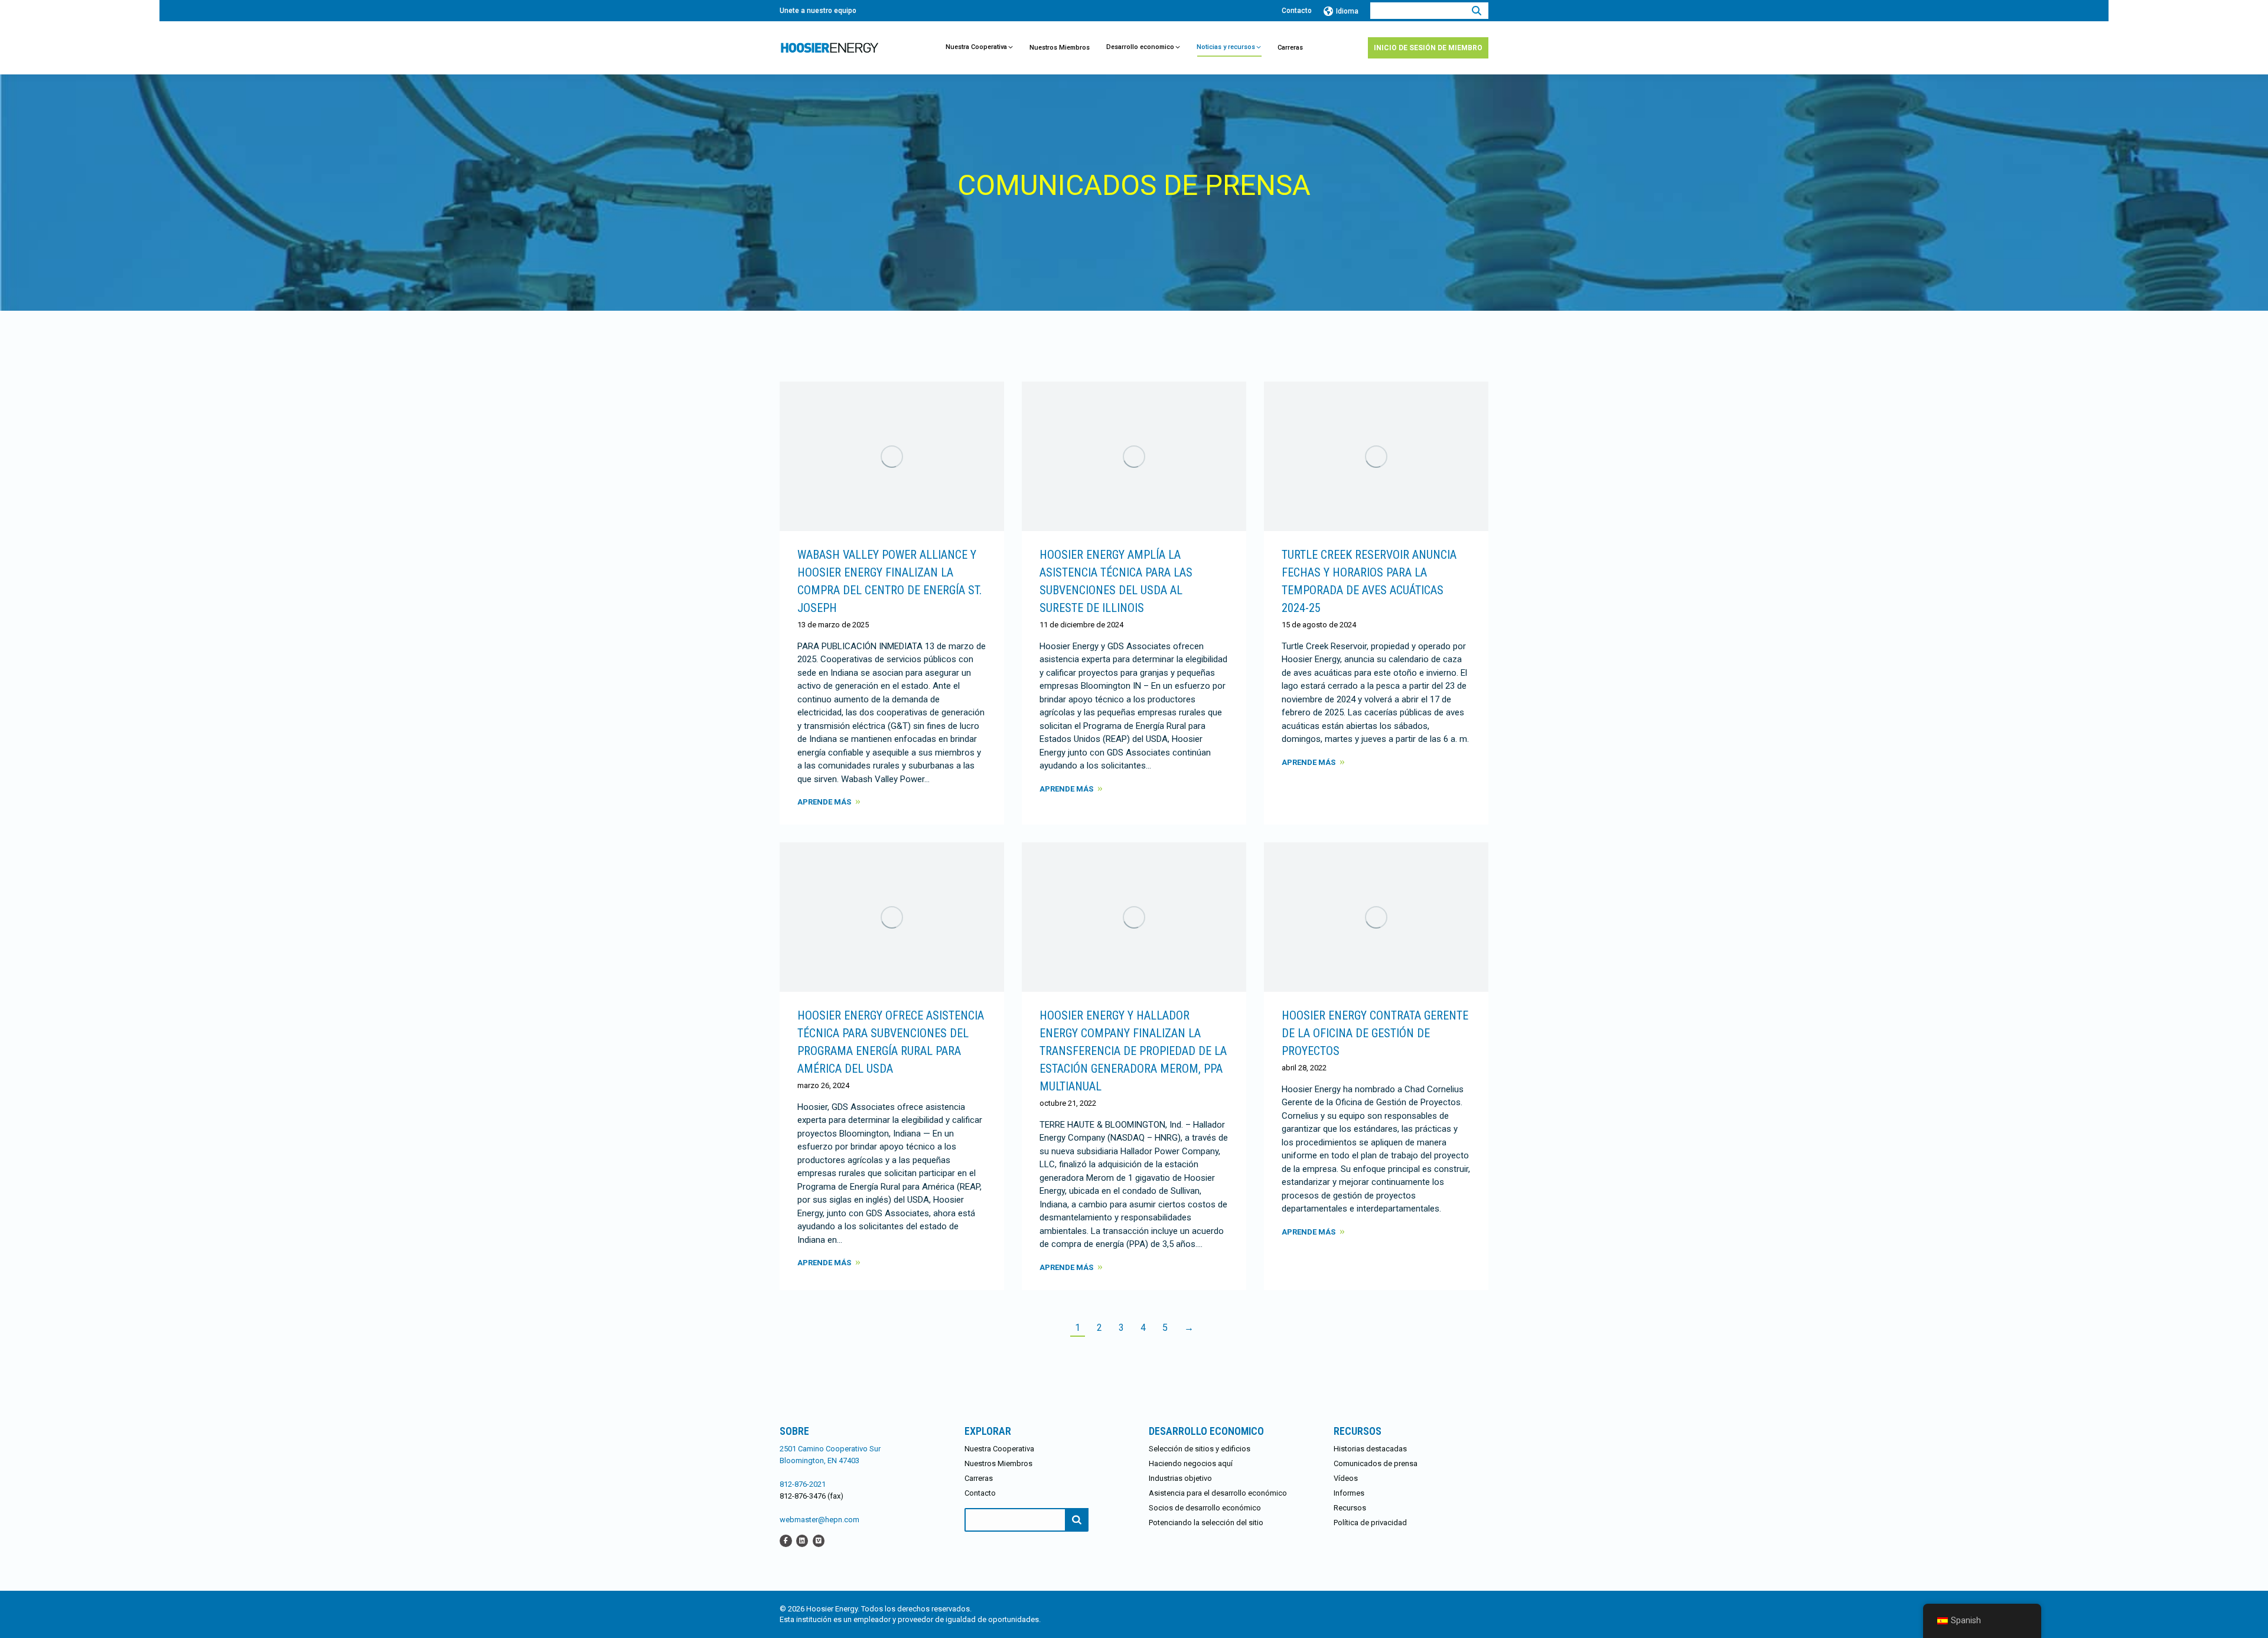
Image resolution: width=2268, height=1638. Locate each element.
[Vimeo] (819, 1540)
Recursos (1350, 1508)
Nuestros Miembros (998, 1463)
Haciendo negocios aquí (1191, 1463)
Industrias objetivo (1180, 1478)
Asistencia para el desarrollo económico (1218, 1493)
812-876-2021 (803, 1484)
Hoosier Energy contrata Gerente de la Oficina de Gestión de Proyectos (1375, 1033)
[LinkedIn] (802, 1540)
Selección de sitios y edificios (1200, 1449)
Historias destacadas (1370, 1449)
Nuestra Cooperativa (999, 1449)
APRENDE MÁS (824, 802)
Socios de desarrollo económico (1205, 1508)
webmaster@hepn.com (819, 1520)
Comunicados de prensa (1376, 1463)
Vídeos (1346, 1478)
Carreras (979, 1478)
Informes (1349, 1493)
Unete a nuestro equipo (818, 11)
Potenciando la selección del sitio (1206, 1523)
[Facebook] (786, 1540)
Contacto (1297, 11)
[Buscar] (1477, 11)
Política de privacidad (1370, 1523)
